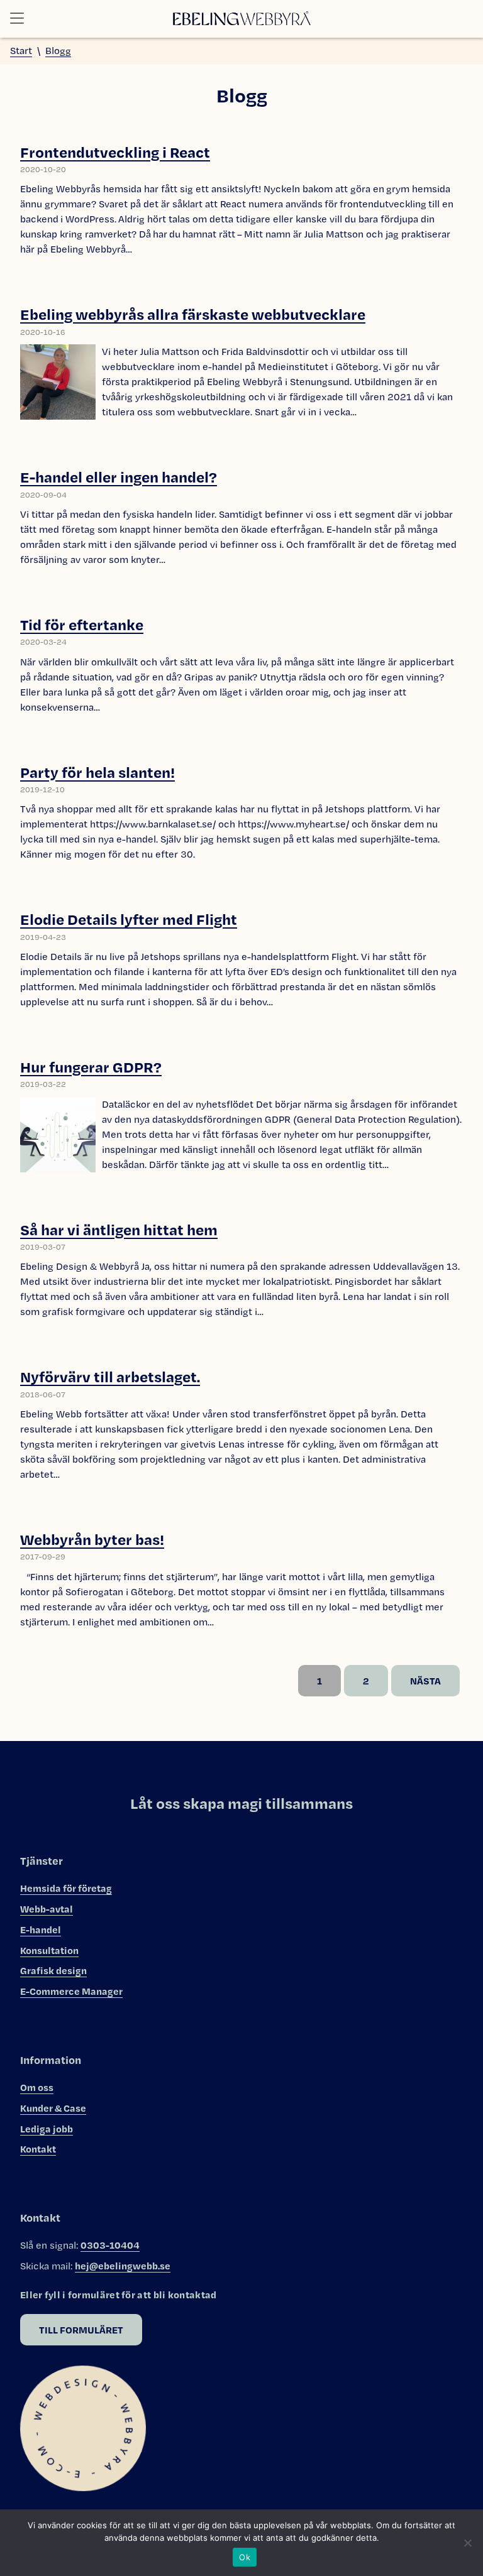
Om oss (37, 2087)
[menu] (21, 19)
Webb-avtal (47, 1909)
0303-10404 (110, 2245)
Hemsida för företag (66, 1888)
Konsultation (49, 1950)
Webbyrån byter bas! (92, 1539)
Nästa (425, 1681)
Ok (245, 2557)
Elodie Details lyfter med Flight (129, 919)
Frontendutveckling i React (115, 152)
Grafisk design (53, 1970)
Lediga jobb (47, 2129)
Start (21, 51)
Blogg (58, 51)
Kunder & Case (53, 2108)
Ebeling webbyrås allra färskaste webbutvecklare (193, 314)
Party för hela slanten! (97, 772)
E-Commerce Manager (71, 1991)
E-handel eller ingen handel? (119, 477)
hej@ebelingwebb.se (123, 2266)
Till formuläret (81, 2330)
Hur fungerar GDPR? (91, 1067)
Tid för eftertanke (82, 624)
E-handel (41, 1929)
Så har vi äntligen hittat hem (119, 1229)
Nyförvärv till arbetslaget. (110, 1376)
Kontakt (38, 2149)
